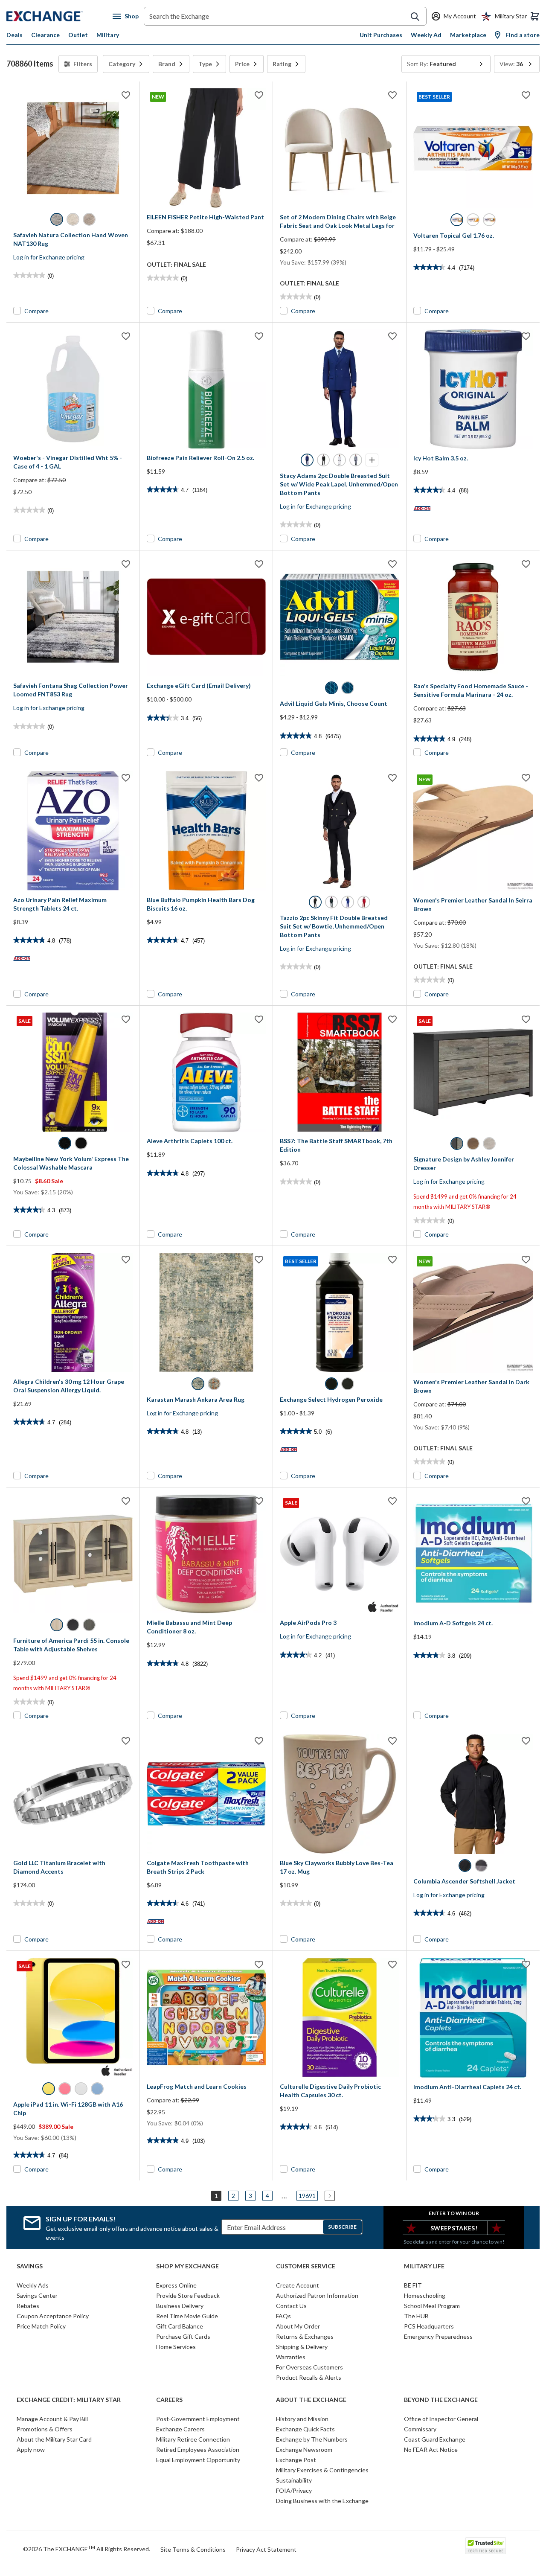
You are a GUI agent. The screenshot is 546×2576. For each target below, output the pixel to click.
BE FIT (413, 2285)
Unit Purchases (381, 35)
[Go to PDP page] (73, 148)
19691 (307, 2196)
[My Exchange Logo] (60, 16)
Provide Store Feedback (188, 2295)
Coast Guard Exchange (435, 2439)
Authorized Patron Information (317, 2295)
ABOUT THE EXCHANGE (311, 2400)
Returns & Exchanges (305, 2336)
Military (108, 35)
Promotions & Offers (45, 2429)
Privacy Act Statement (266, 2549)
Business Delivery (180, 2306)
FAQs (283, 2316)
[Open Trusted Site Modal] (486, 2546)
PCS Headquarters (429, 2326)
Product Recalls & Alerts (309, 2377)
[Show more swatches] (372, 460)
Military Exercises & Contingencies (322, 2470)
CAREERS (169, 2400)
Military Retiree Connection (193, 2439)
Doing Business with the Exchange (322, 2501)
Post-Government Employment (198, 2419)
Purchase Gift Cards (183, 2336)
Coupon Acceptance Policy (53, 2316)
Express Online (176, 2285)
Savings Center (37, 2295)
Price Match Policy (41, 2326)
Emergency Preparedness (438, 2336)
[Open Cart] (535, 16)
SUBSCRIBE (342, 2227)
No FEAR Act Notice (431, 2449)
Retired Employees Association (198, 2449)
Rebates (28, 2306)
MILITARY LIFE (424, 2266)
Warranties (291, 2357)
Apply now (31, 2449)
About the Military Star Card (54, 2439)
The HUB (416, 2316)
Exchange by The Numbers (312, 2439)
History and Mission (302, 2419)
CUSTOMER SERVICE (306, 2266)
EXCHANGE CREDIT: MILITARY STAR (69, 2400)
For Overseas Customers (309, 2367)
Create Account (298, 2285)
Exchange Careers (180, 2429)
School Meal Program (432, 2306)
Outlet (78, 35)
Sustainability (294, 2480)
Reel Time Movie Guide (187, 2316)
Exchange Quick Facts (305, 2429)
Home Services (176, 2347)
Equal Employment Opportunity (198, 2460)
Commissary (420, 2429)
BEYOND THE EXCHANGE (441, 2400)
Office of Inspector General (441, 2419)
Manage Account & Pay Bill (52, 2419)
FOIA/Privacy (294, 2490)
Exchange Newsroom (304, 2449)
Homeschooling (425, 2295)
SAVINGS (30, 2266)
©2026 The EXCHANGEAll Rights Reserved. (87, 2549)
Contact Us (291, 2306)
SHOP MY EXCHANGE (187, 2266)
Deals (15, 35)
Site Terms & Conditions (193, 2549)
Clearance (45, 35)
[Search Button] (415, 17)
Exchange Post (296, 2460)
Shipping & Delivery (302, 2347)
